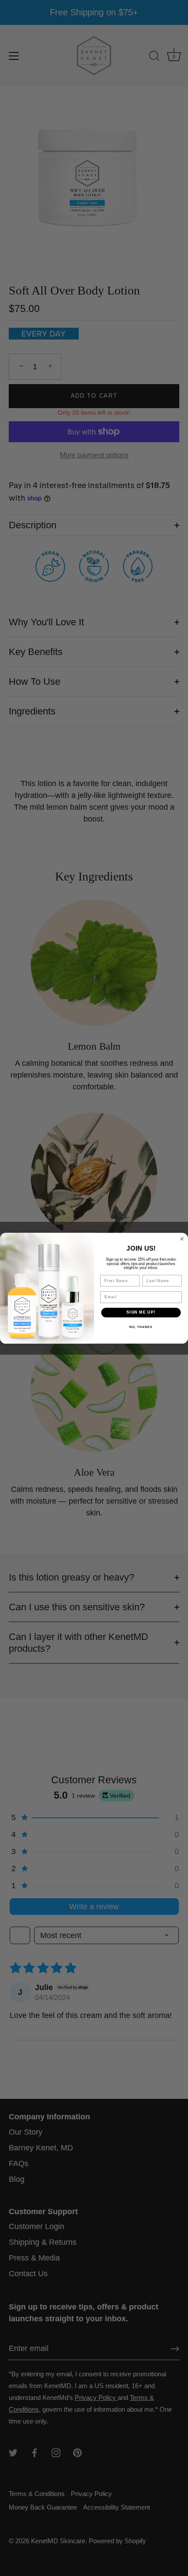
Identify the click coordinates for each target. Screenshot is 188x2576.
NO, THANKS (141, 1327)
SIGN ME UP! (141, 1312)
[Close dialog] (182, 1239)
